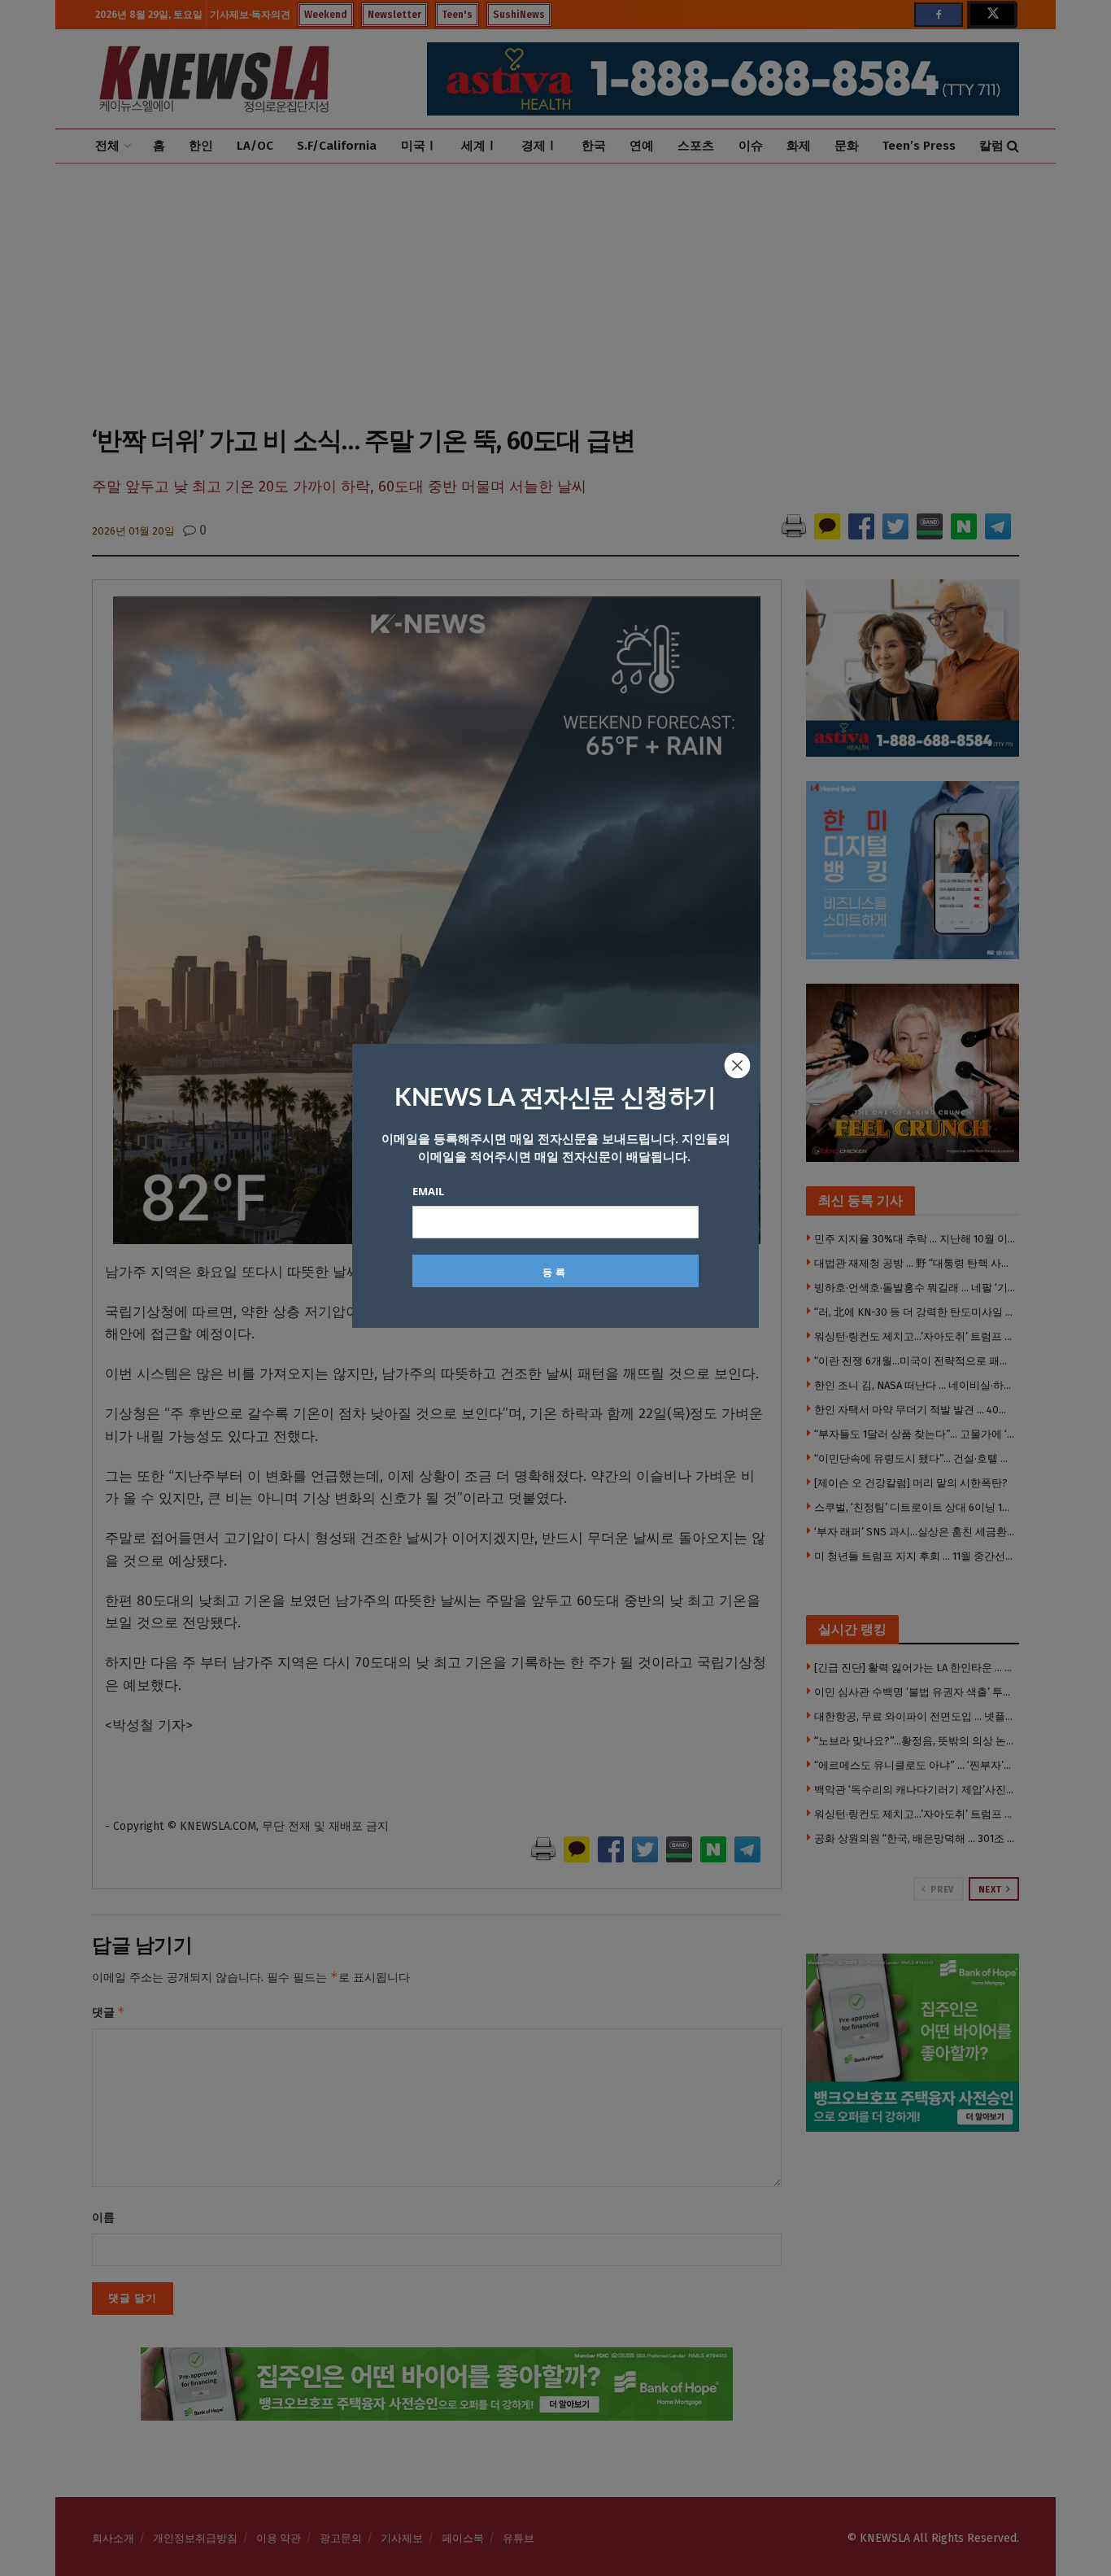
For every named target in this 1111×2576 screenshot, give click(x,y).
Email (428, 1191)
